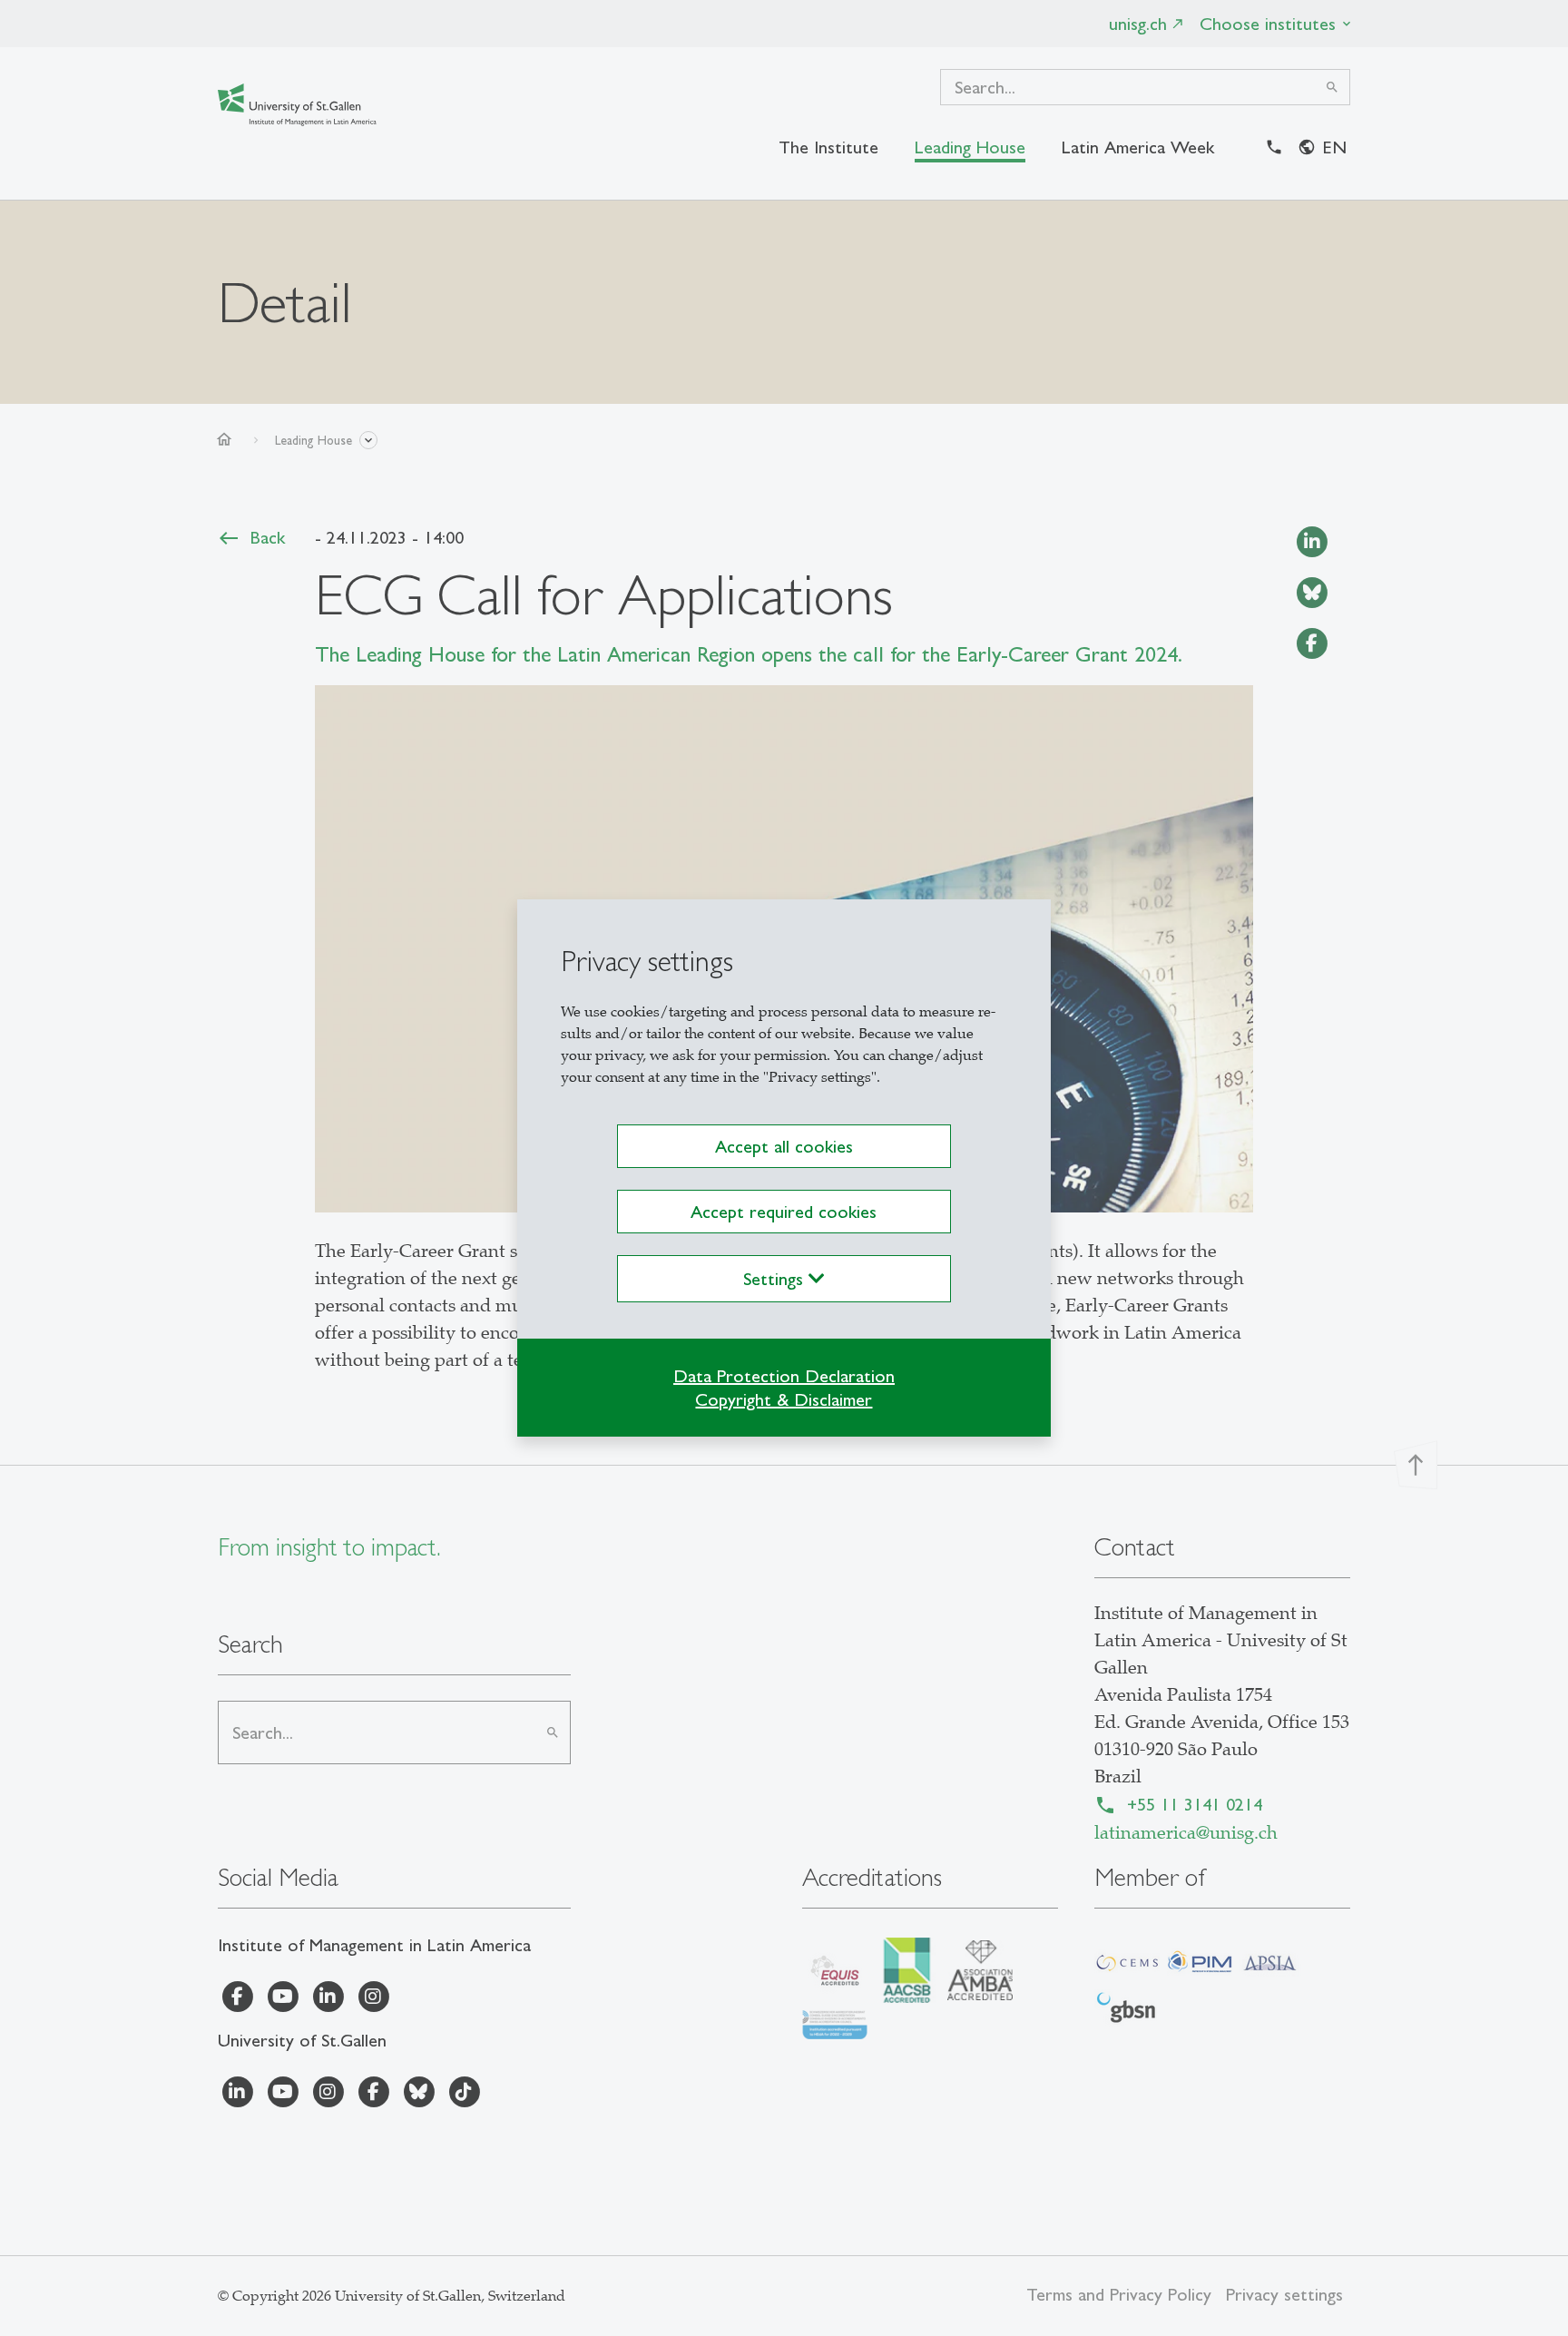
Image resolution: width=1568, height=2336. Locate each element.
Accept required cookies (784, 1212)
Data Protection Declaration (784, 1376)
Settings (776, 1279)
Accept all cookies (784, 1146)
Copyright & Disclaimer (784, 1399)
